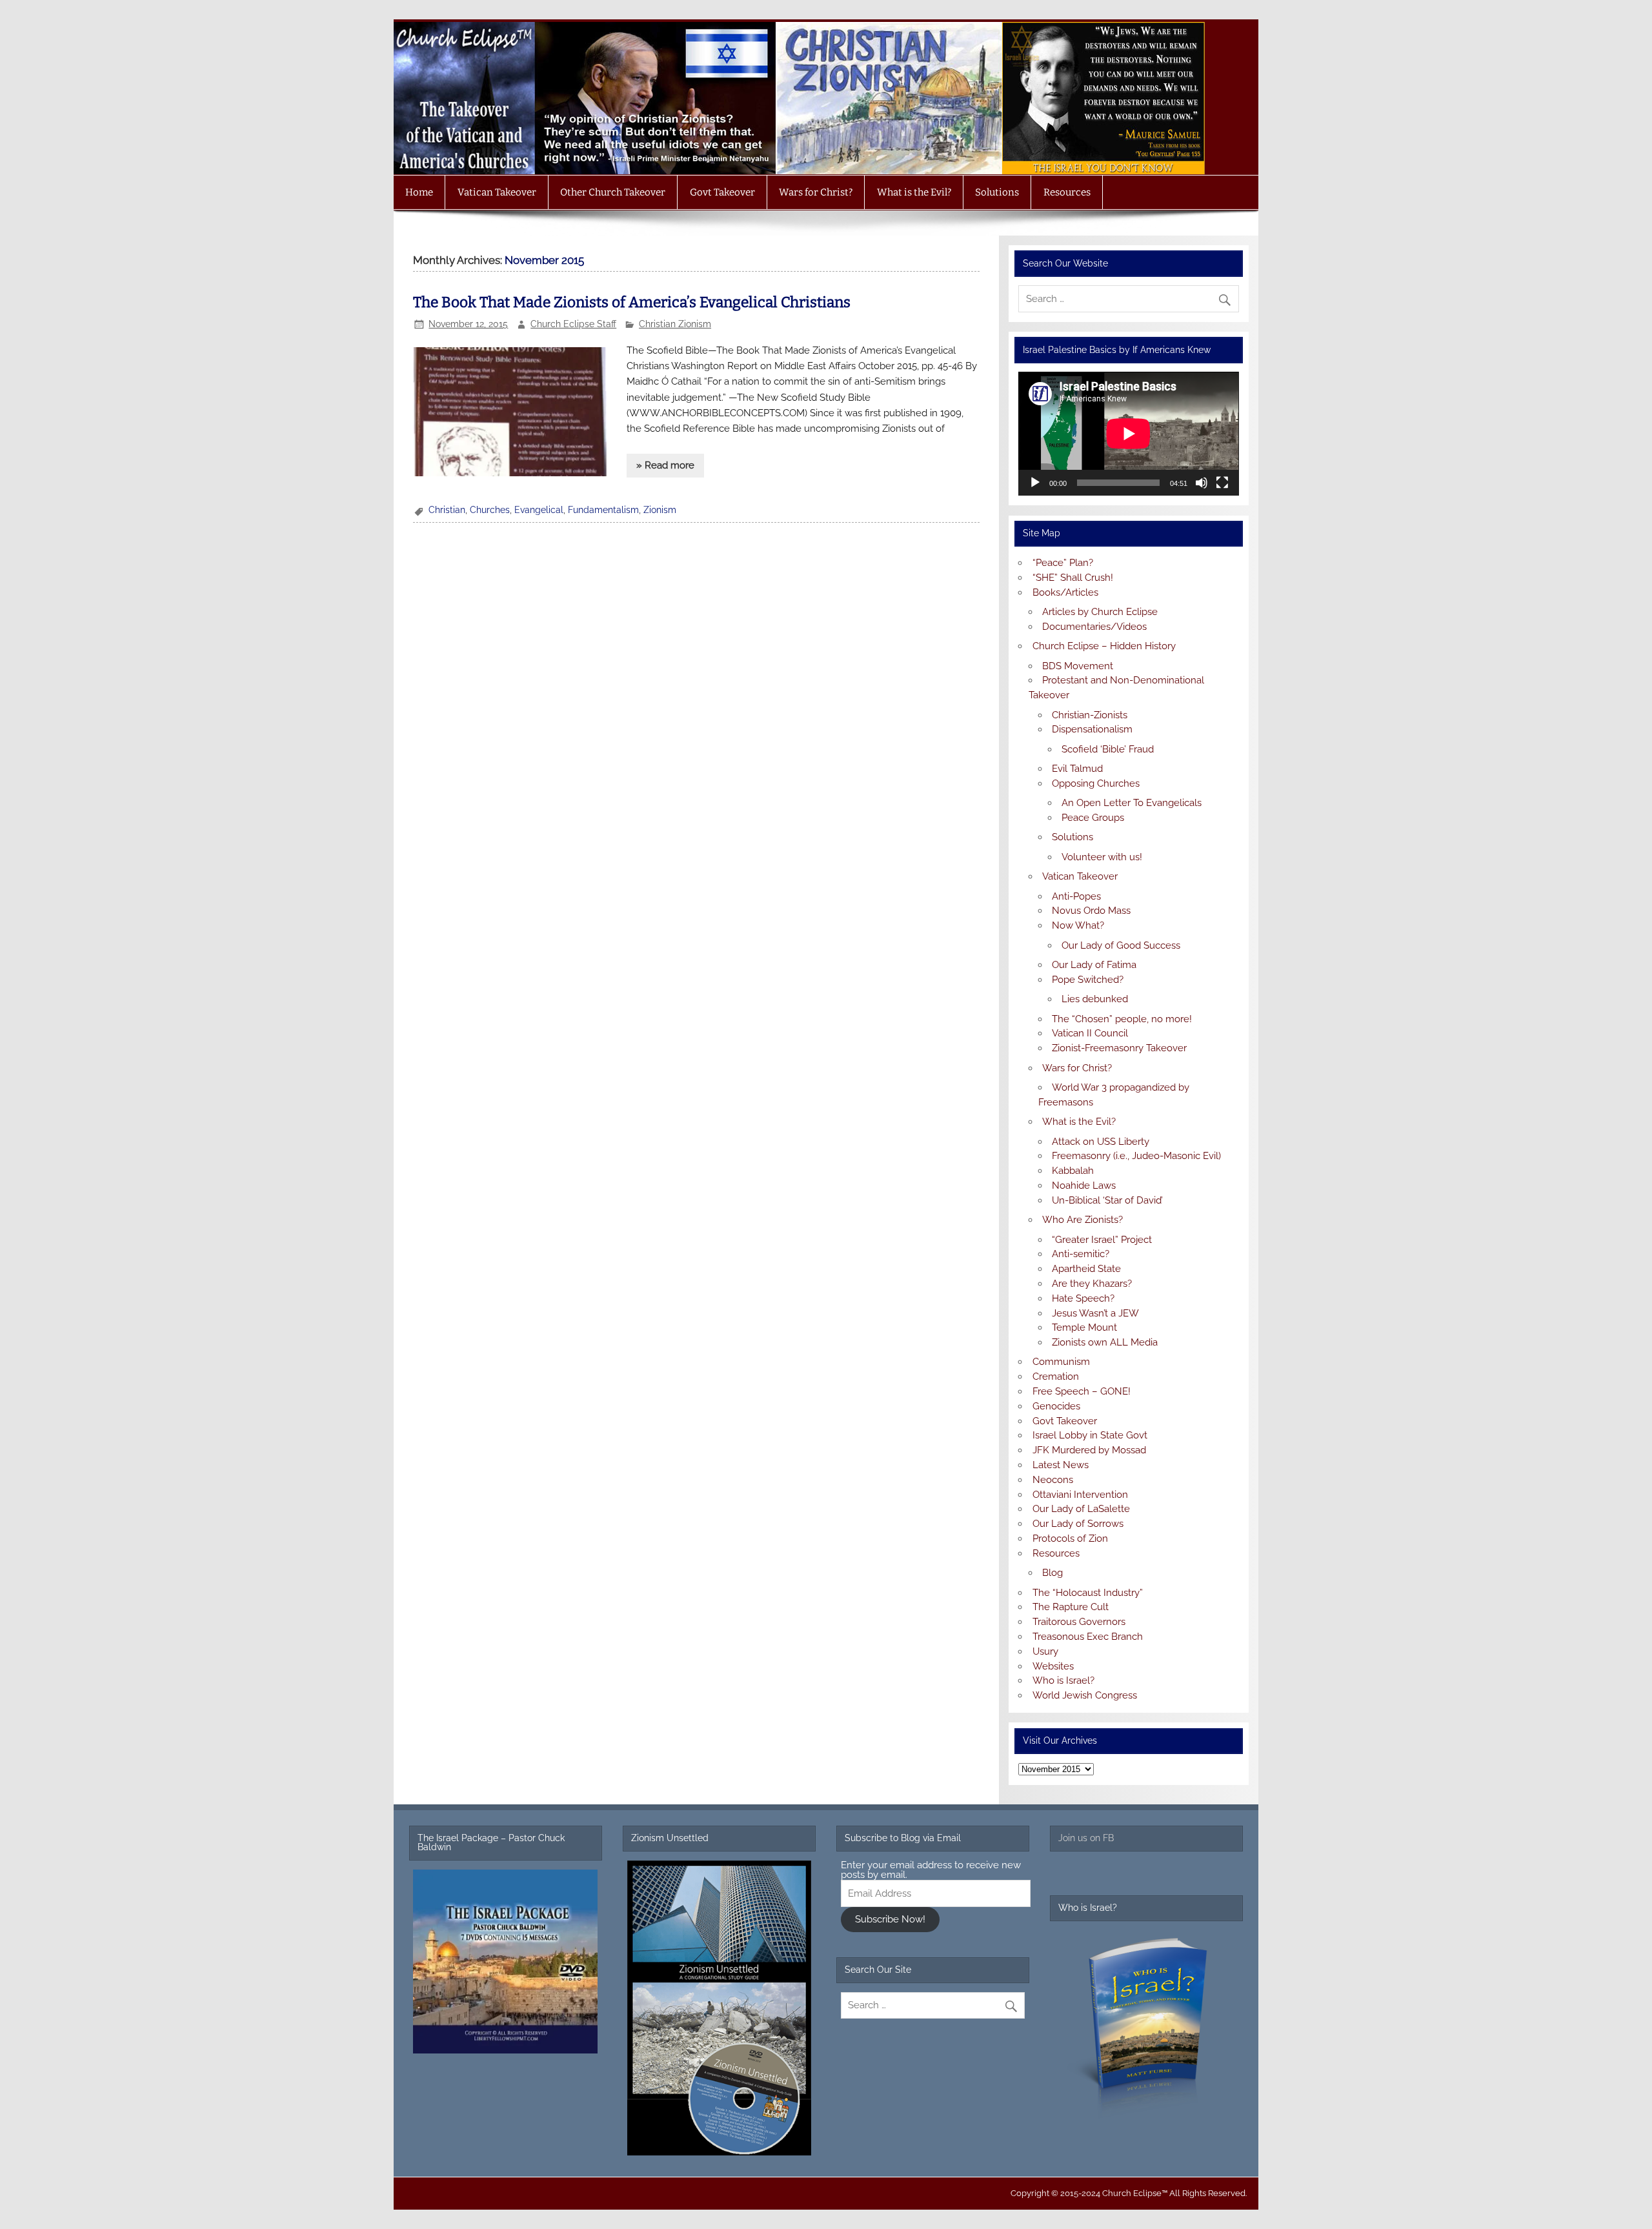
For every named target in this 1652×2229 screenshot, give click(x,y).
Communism (1061, 1362)
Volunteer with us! (1102, 857)
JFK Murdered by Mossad (1089, 1450)
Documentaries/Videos (1094, 627)
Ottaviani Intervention (1080, 1495)
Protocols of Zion (1070, 1538)
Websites (1053, 1666)
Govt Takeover (722, 192)
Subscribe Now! (890, 1919)
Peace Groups (1093, 818)
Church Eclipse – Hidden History (1104, 646)
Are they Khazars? (1092, 1284)
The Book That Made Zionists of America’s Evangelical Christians (632, 302)
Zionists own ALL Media (1105, 1342)
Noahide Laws (1084, 1185)
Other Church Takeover (613, 192)
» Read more (665, 465)
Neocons (1053, 1480)
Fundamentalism (603, 510)
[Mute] (1202, 483)
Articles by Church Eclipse (1100, 612)
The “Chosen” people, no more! (1122, 1019)
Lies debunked (1095, 999)
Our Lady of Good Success (1121, 945)
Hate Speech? (1083, 1298)
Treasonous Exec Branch (1088, 1637)
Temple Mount (1084, 1327)
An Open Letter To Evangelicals (1132, 803)
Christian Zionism (675, 324)
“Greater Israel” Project (1102, 1240)
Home (419, 192)
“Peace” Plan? (1063, 563)
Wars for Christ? (816, 192)
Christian (447, 510)
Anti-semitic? (1081, 1254)
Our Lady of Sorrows (1078, 1524)
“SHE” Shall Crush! (1073, 578)
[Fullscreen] (1222, 483)
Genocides (1056, 1406)
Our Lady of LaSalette (1081, 1509)
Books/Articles (1065, 592)
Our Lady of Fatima (1094, 965)
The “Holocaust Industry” (1088, 1593)
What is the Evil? (914, 192)
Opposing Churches (1096, 783)
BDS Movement (1078, 666)
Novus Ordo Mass (1091, 911)
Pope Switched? (1088, 980)
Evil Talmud (1077, 769)
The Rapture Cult (1071, 1607)
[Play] (1035, 483)
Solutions (997, 192)
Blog (1053, 1573)
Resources (1067, 192)
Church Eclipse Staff (573, 324)
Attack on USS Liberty (1101, 1142)
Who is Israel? (1063, 1680)
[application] (1128, 434)
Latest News (1061, 1465)
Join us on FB (1086, 1838)
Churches (490, 510)
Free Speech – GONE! (1082, 1391)
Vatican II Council (1090, 1033)
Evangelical (539, 510)
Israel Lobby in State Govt (1090, 1435)
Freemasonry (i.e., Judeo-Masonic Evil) (1136, 1156)
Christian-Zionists (1090, 715)
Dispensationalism (1092, 729)
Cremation (1056, 1377)
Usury (1045, 1651)
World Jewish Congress (1085, 1695)
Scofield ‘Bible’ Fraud (1108, 749)
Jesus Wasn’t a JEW (1095, 1313)
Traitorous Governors (1079, 1622)
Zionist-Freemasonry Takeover (1119, 1048)
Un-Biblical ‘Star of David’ (1107, 1200)
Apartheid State (1086, 1269)
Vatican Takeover (497, 192)
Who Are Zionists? (1083, 1220)
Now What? (1078, 925)
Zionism (660, 510)
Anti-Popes (1076, 896)
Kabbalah (1073, 1171)
